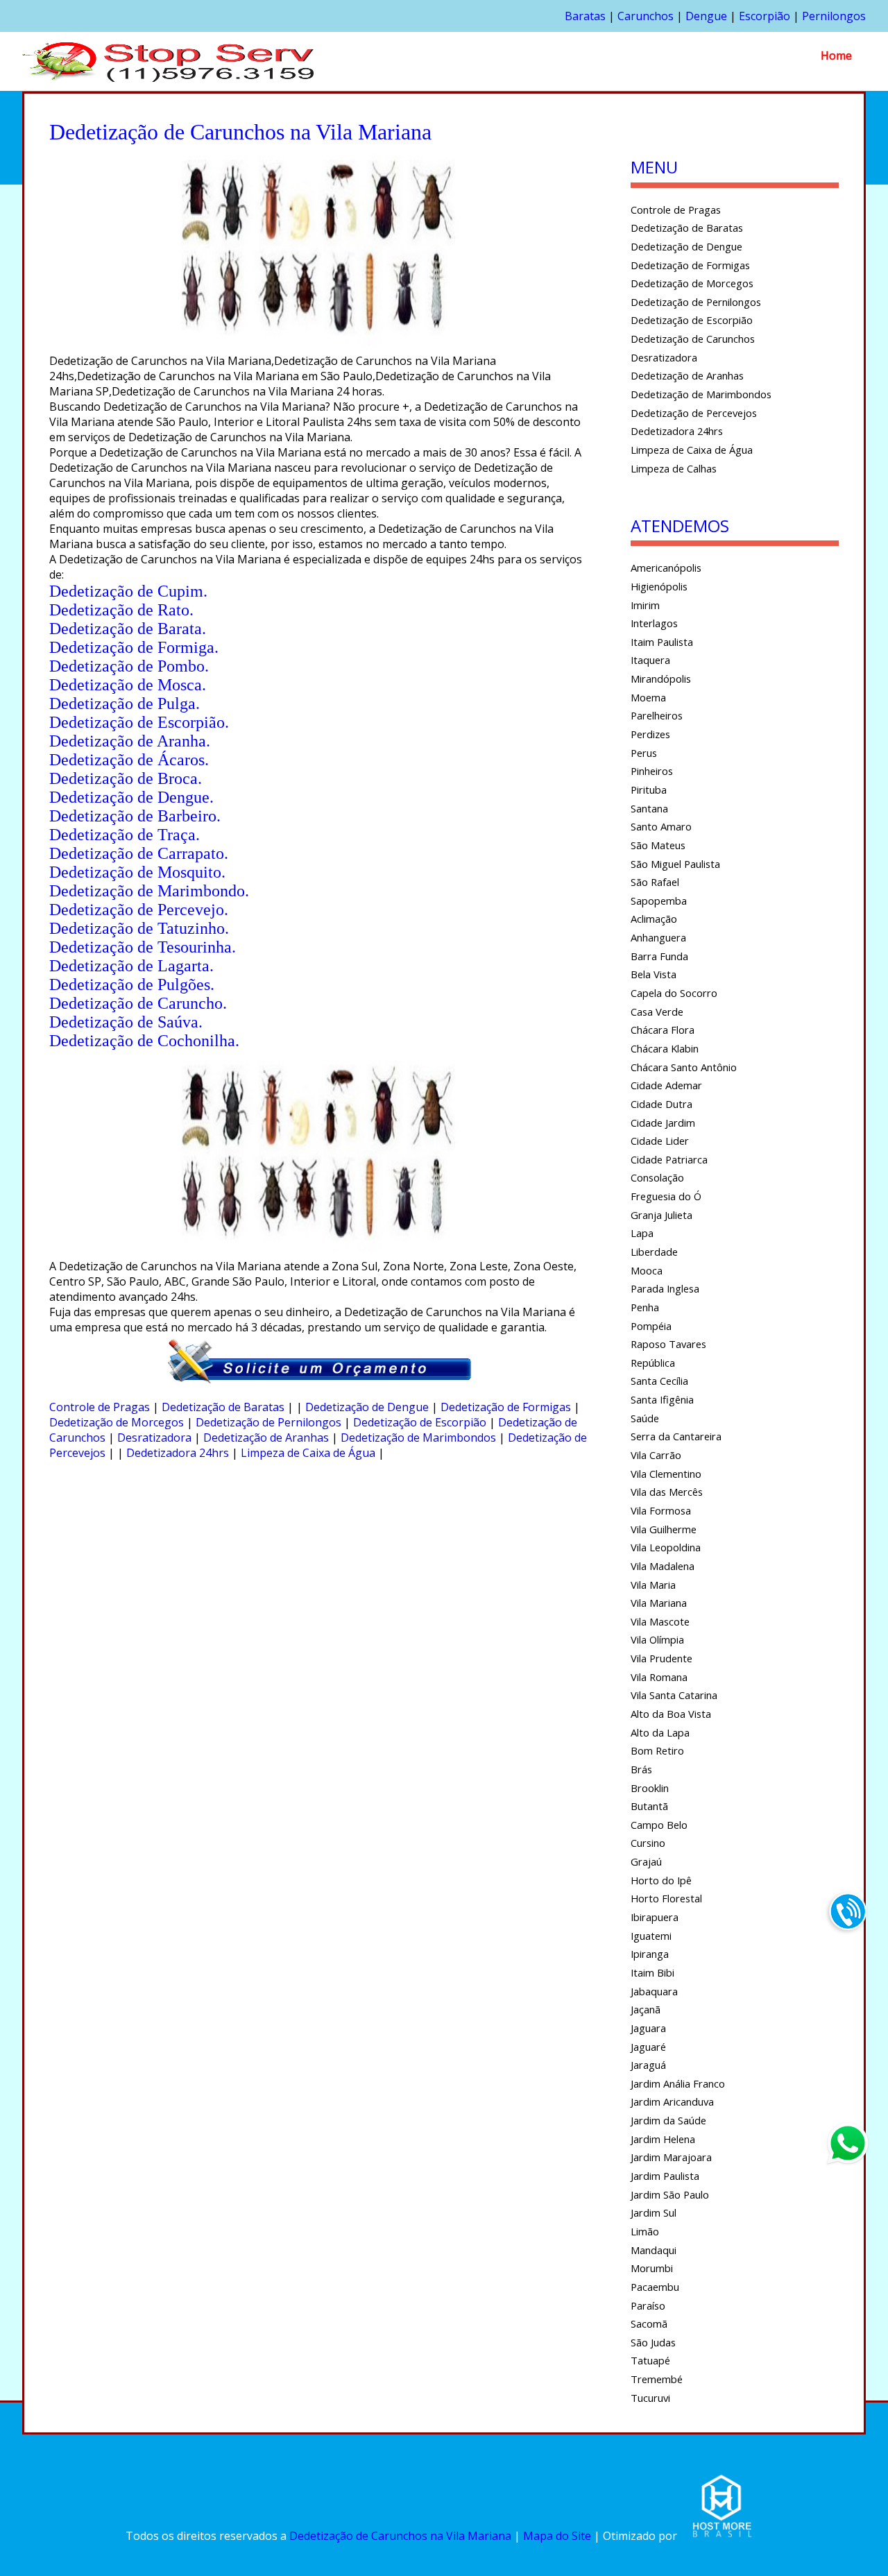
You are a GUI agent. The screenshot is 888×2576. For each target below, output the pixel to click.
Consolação (657, 1177)
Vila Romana (659, 1677)
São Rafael (655, 882)
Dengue (706, 16)
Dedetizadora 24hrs (178, 1453)
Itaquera (650, 660)
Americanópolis (666, 568)
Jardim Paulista (665, 2176)
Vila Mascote (660, 1621)
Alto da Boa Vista (671, 1714)
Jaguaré (648, 2047)
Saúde (645, 1418)
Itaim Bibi (652, 1972)
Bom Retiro (657, 1750)
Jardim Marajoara (671, 2157)
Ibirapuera (655, 1917)
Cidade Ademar (666, 1085)
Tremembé (657, 2379)
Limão (645, 2231)
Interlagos (654, 623)
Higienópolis (659, 586)
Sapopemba (659, 901)
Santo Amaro (661, 826)
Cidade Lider (660, 1141)
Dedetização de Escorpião (420, 1422)
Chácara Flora (663, 1030)
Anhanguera (658, 937)
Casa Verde (657, 1012)
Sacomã (649, 2323)
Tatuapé (650, 2360)
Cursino (648, 1843)
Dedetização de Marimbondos (418, 1438)
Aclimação (654, 919)
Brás (641, 1769)
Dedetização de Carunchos (693, 339)
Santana (649, 808)
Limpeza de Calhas (674, 468)
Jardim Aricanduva (672, 2101)
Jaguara (648, 2028)
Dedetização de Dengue (367, 1407)
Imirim (645, 605)
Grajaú (646, 1861)
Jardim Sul (654, 2212)
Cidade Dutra (661, 1104)
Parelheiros (657, 715)
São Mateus (658, 845)
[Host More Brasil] (721, 2536)
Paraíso (648, 2305)
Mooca (647, 1270)
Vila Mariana (659, 1603)
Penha (645, 1307)
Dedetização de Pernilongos (268, 1422)
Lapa (642, 1233)
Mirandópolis (661, 679)
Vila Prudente (661, 1658)
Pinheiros (652, 771)
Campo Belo (659, 1825)
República (653, 1363)
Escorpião (765, 16)
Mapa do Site (557, 2536)
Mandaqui (654, 2250)
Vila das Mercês (667, 1492)
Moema (648, 697)
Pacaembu (655, 2287)
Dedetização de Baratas (223, 1407)
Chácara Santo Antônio (684, 1067)
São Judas (653, 2342)
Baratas (585, 16)
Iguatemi (651, 1936)
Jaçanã (646, 2009)
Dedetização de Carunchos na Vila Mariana (400, 2536)
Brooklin (650, 1788)
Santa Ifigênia (662, 1399)
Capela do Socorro (674, 993)
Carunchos (646, 16)
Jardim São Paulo (670, 2194)
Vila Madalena (663, 1566)
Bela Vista (654, 974)
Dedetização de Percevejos (694, 413)
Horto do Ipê (661, 1880)
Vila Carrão (656, 1455)
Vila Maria (653, 1585)
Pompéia (651, 1326)
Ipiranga (650, 1954)
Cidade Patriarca (669, 1159)
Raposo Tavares (668, 1344)
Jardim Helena (663, 2139)
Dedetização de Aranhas (266, 1438)
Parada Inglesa (665, 1288)
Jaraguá (648, 2065)
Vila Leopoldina (666, 1547)
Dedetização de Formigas (506, 1407)
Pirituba (649, 790)
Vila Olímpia (657, 1639)
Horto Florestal (666, 1898)
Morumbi (652, 2268)
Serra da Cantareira (676, 1436)
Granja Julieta (661, 1215)
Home (836, 56)
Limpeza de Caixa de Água (308, 1453)
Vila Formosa (661, 1510)
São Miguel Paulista (675, 864)
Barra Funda (659, 956)
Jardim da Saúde (668, 2120)
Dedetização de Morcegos (117, 1422)
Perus (644, 753)
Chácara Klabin (665, 1048)
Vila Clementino (666, 1474)
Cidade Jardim (663, 1123)
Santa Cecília (659, 1381)
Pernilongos (834, 16)
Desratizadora (154, 1438)
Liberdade (654, 1252)
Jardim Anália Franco (678, 2083)
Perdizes (650, 734)
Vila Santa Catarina (674, 1695)
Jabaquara (654, 1991)
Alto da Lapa (660, 1732)
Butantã (649, 1806)
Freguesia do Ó (666, 1196)
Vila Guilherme (664, 1529)
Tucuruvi (650, 2398)
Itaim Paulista (662, 642)
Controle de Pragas (100, 1407)
